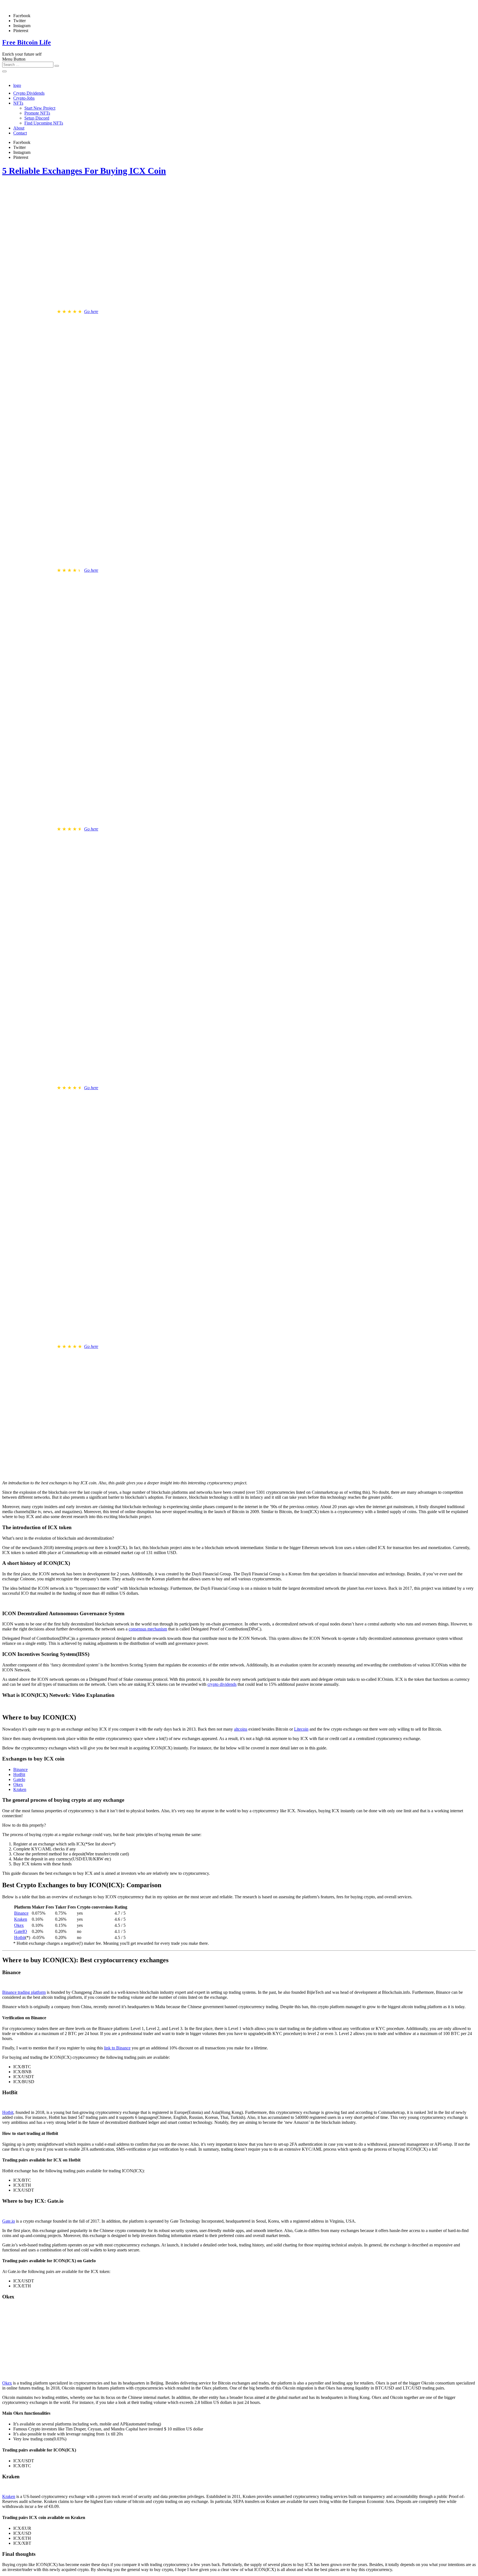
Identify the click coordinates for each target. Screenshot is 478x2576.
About (19, 128)
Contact (20, 133)
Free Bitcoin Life (27, 42)
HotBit (19, 1774)
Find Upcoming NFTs (44, 123)
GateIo (19, 1779)
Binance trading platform (24, 1992)
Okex (18, 1784)
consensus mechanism (148, 1629)
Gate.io (9, 2221)
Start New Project (40, 108)
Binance (20, 1769)
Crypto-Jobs (24, 98)
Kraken (20, 1789)
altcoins (241, 1729)
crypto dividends (222, 1684)
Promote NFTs (37, 113)
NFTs (18, 103)
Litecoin (301, 1729)
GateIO (21, 1931)
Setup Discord (37, 118)
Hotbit (20, 1937)
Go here (91, 311)
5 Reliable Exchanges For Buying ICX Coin (84, 171)
